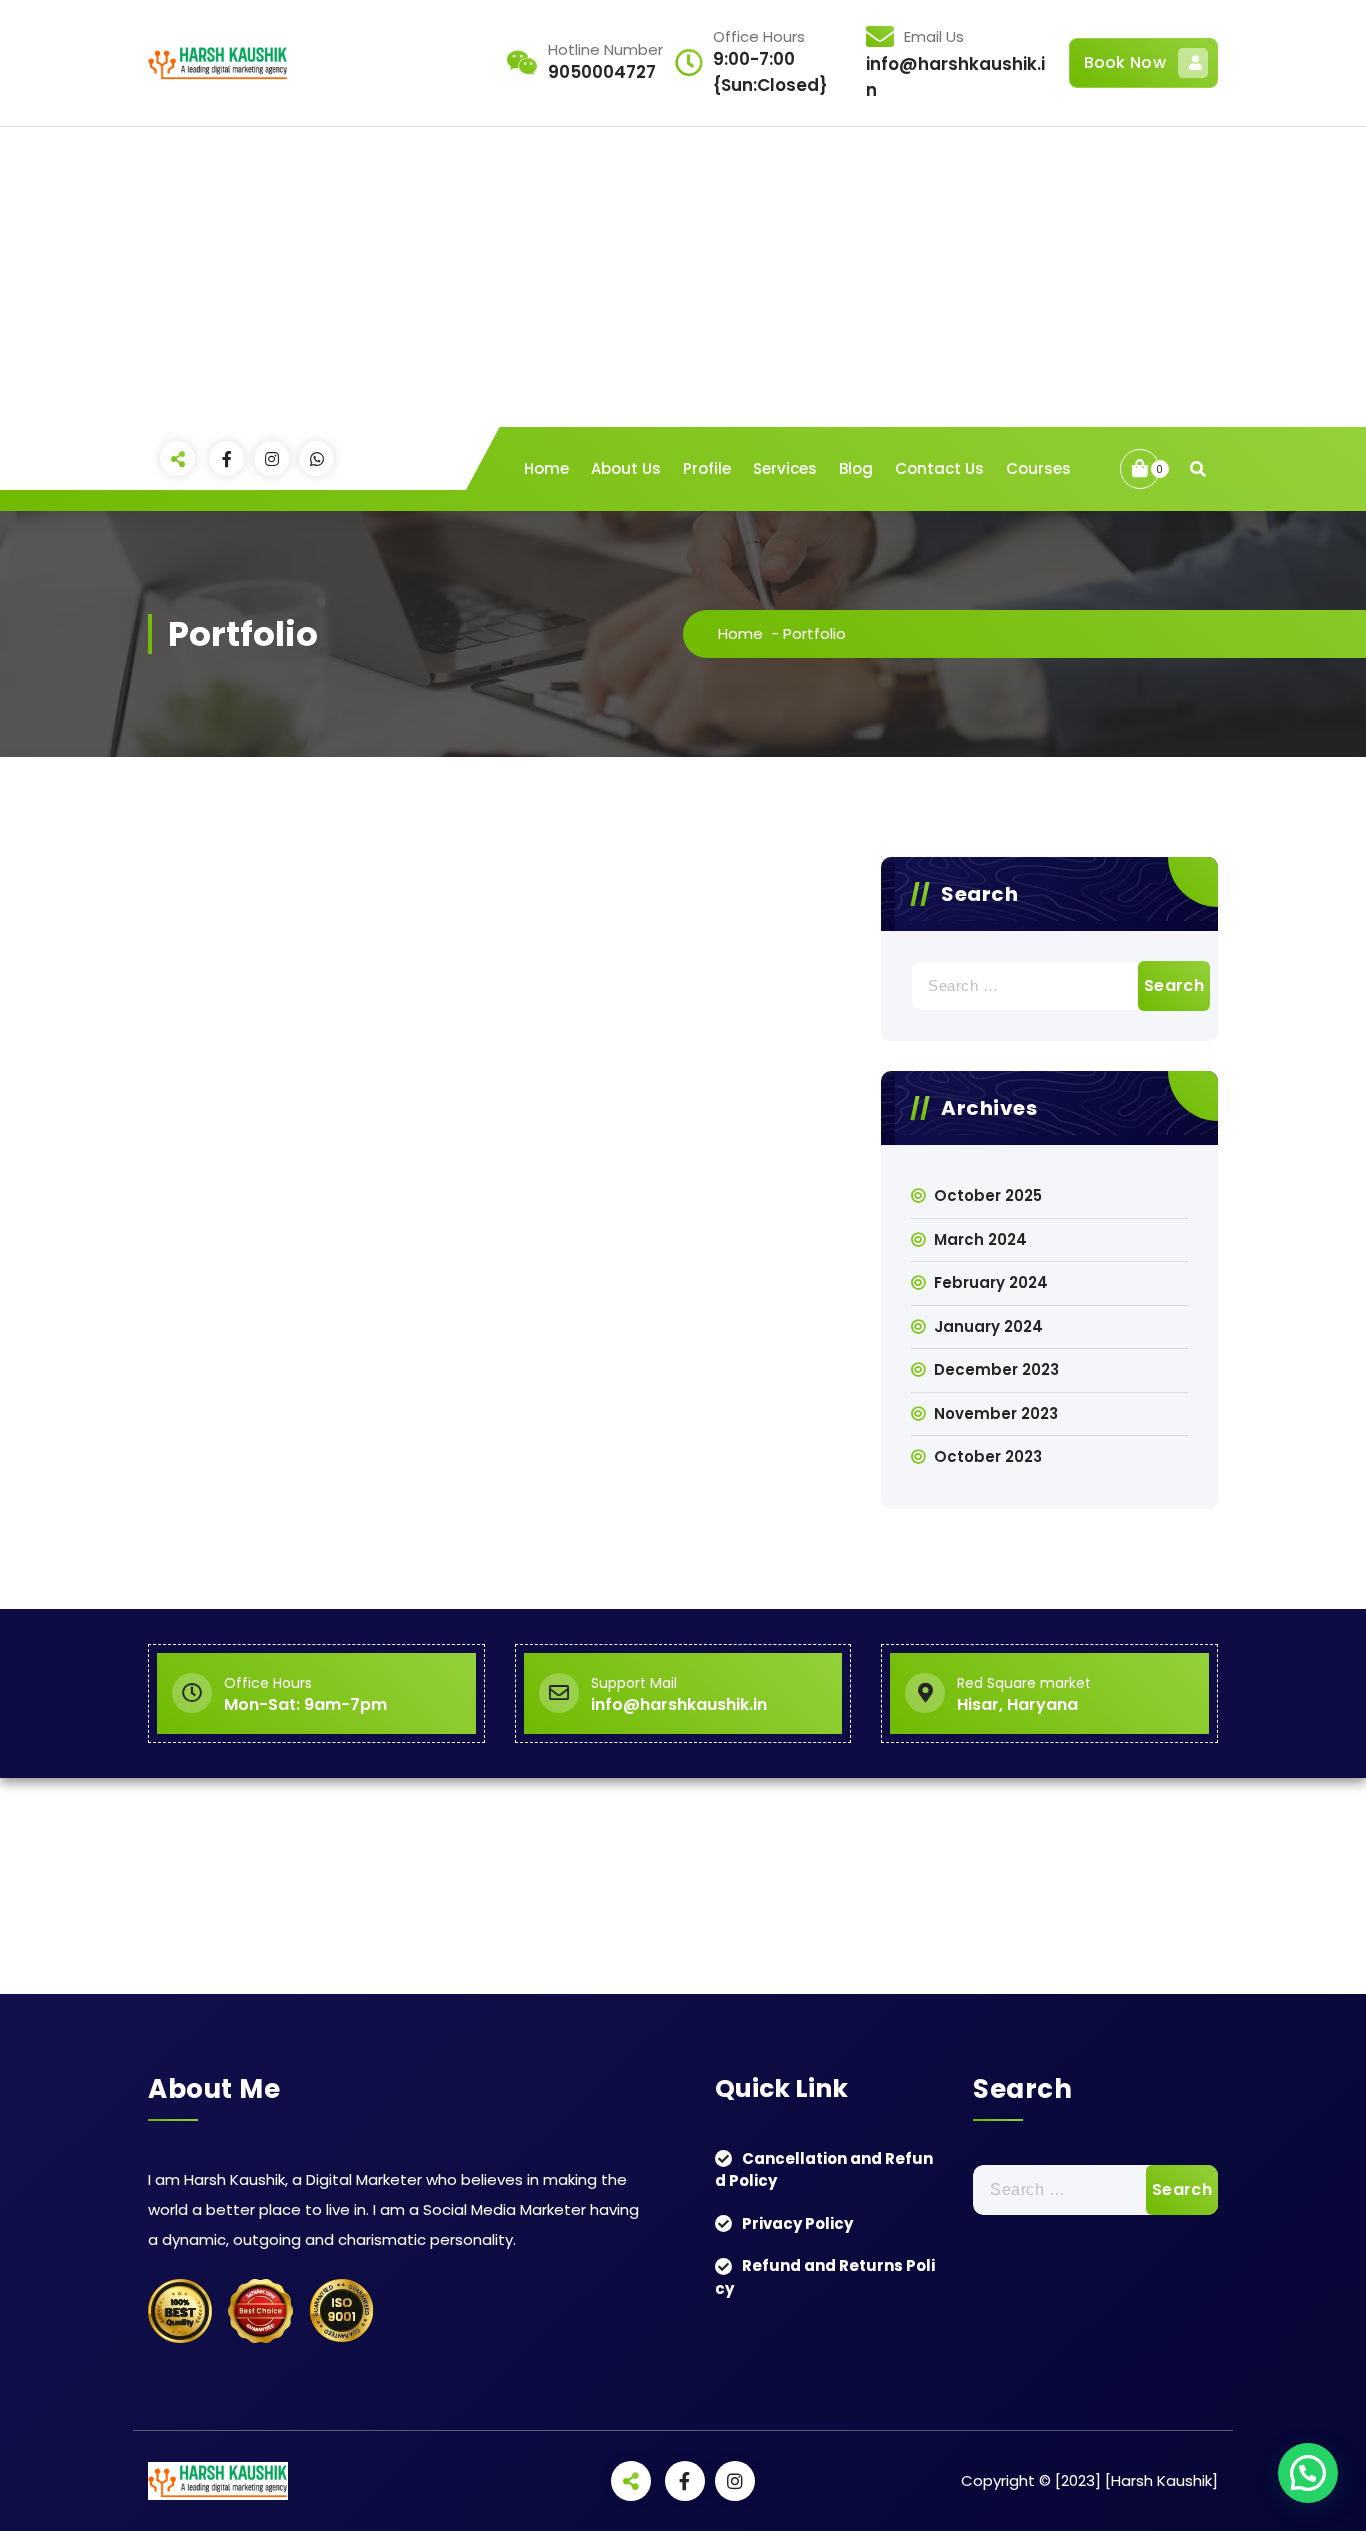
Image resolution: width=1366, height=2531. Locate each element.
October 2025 (988, 1195)
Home (546, 468)
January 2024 (988, 1326)
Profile (707, 468)
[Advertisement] (683, 277)
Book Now (1125, 62)
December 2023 (996, 1369)
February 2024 (991, 1282)
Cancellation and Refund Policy (824, 2170)
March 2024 (980, 1239)
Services (785, 468)
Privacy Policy (797, 2223)
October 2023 (988, 1456)
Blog (856, 468)
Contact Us (939, 468)
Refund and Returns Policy (825, 2277)
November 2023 (996, 1413)
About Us (626, 468)
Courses (1038, 468)
